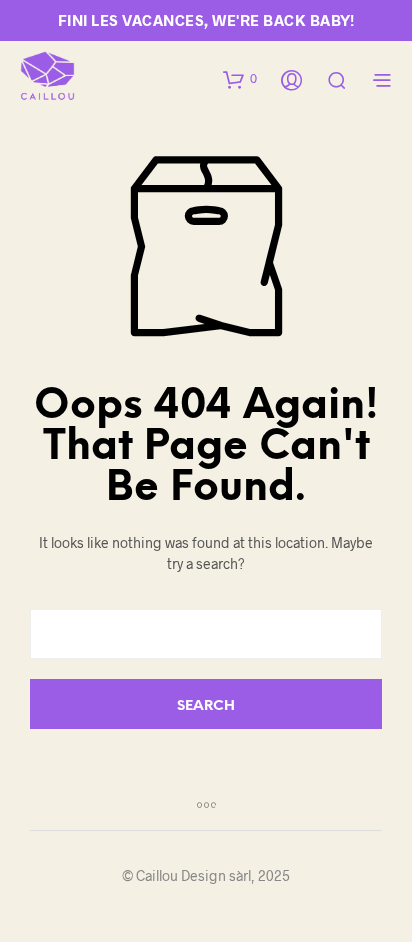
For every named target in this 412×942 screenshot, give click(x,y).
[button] (240, 79)
